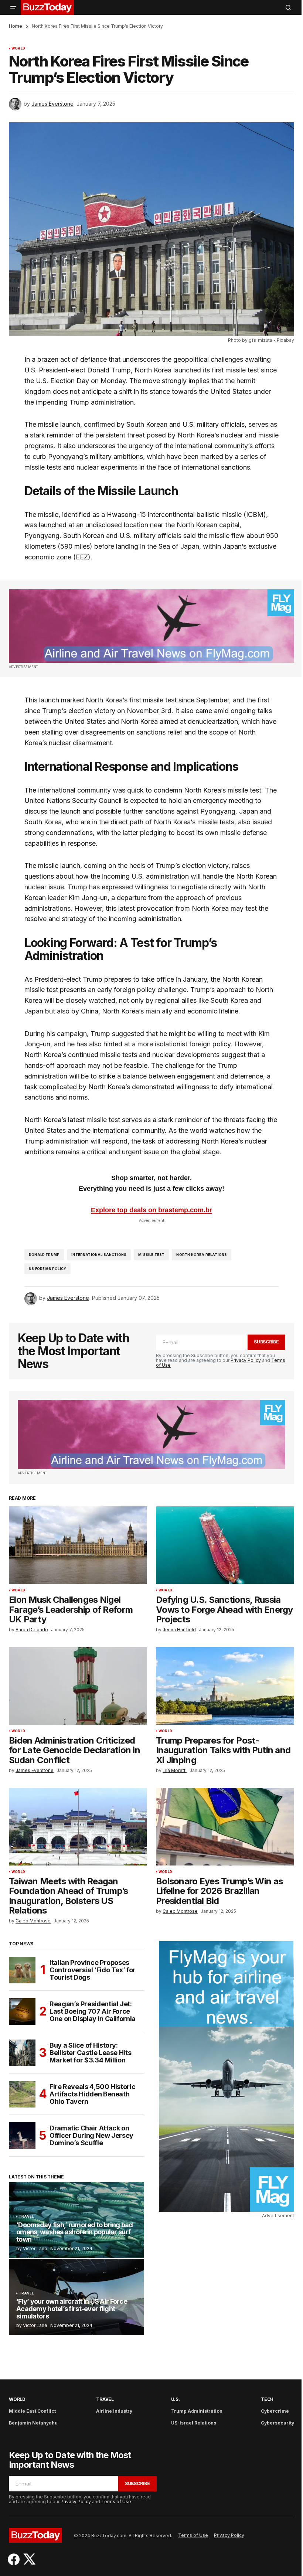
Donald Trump (44, 1255)
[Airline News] (151, 626)
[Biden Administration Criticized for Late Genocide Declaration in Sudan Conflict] (78, 1686)
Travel (26, 2216)
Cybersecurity (278, 2423)
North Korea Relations (202, 1255)
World (18, 48)
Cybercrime (275, 2411)
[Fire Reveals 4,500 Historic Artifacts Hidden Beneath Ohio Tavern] (22, 2094)
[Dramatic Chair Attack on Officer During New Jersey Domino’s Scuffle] (22, 2136)
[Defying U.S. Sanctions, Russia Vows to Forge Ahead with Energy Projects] (225, 1545)
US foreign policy (47, 1269)
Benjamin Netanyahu (33, 2423)
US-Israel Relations (194, 2423)
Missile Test (151, 1255)
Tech (267, 2399)
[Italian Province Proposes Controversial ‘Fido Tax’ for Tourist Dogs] (22, 1970)
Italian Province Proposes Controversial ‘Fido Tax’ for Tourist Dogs (93, 1970)
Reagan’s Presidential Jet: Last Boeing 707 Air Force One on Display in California (93, 2011)
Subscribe (266, 1342)
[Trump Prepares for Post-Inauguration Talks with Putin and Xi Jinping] (225, 1686)
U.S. (176, 2399)
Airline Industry (114, 2411)
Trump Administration (197, 2411)
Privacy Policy (246, 1360)
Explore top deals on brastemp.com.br (151, 1210)
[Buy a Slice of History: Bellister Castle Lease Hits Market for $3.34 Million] (22, 2053)
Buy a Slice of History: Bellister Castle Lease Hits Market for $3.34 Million (90, 2053)
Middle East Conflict (32, 2411)
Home (16, 26)
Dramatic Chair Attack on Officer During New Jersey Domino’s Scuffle (91, 2135)
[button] (13, 7)
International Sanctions (99, 1255)
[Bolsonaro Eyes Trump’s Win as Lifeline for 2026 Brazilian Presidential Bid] (225, 1827)
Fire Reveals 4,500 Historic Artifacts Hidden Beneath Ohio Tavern (92, 2094)
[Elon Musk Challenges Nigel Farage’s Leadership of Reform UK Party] (78, 1545)
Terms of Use (116, 2502)
